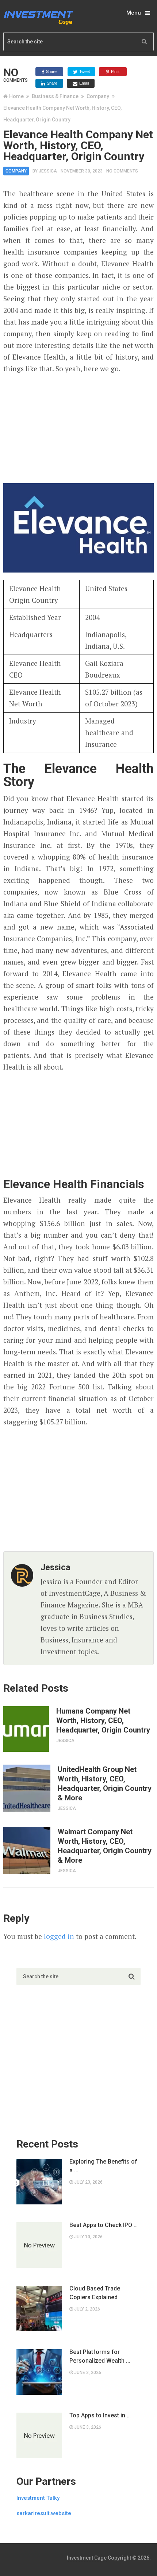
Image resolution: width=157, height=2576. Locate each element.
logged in (59, 1936)
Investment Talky (38, 2498)
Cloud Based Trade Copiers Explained (95, 2293)
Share (51, 71)
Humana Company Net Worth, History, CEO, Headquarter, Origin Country (103, 1720)
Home (16, 96)
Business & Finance (55, 96)
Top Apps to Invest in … (100, 2415)
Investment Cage (87, 2558)
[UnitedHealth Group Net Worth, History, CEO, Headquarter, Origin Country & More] (27, 1788)
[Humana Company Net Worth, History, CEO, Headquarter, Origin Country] (26, 1729)
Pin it (115, 71)
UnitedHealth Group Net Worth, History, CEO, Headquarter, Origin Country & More (105, 1784)
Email (83, 83)
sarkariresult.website (44, 2513)
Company (98, 96)
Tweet (84, 71)
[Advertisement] (78, 427)
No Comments (122, 171)
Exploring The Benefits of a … (103, 2166)
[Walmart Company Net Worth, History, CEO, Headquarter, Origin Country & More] (27, 1850)
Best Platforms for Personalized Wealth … (100, 2356)
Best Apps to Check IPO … (104, 2225)
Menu (134, 13)
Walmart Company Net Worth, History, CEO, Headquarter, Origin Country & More (105, 1846)
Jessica (48, 171)
